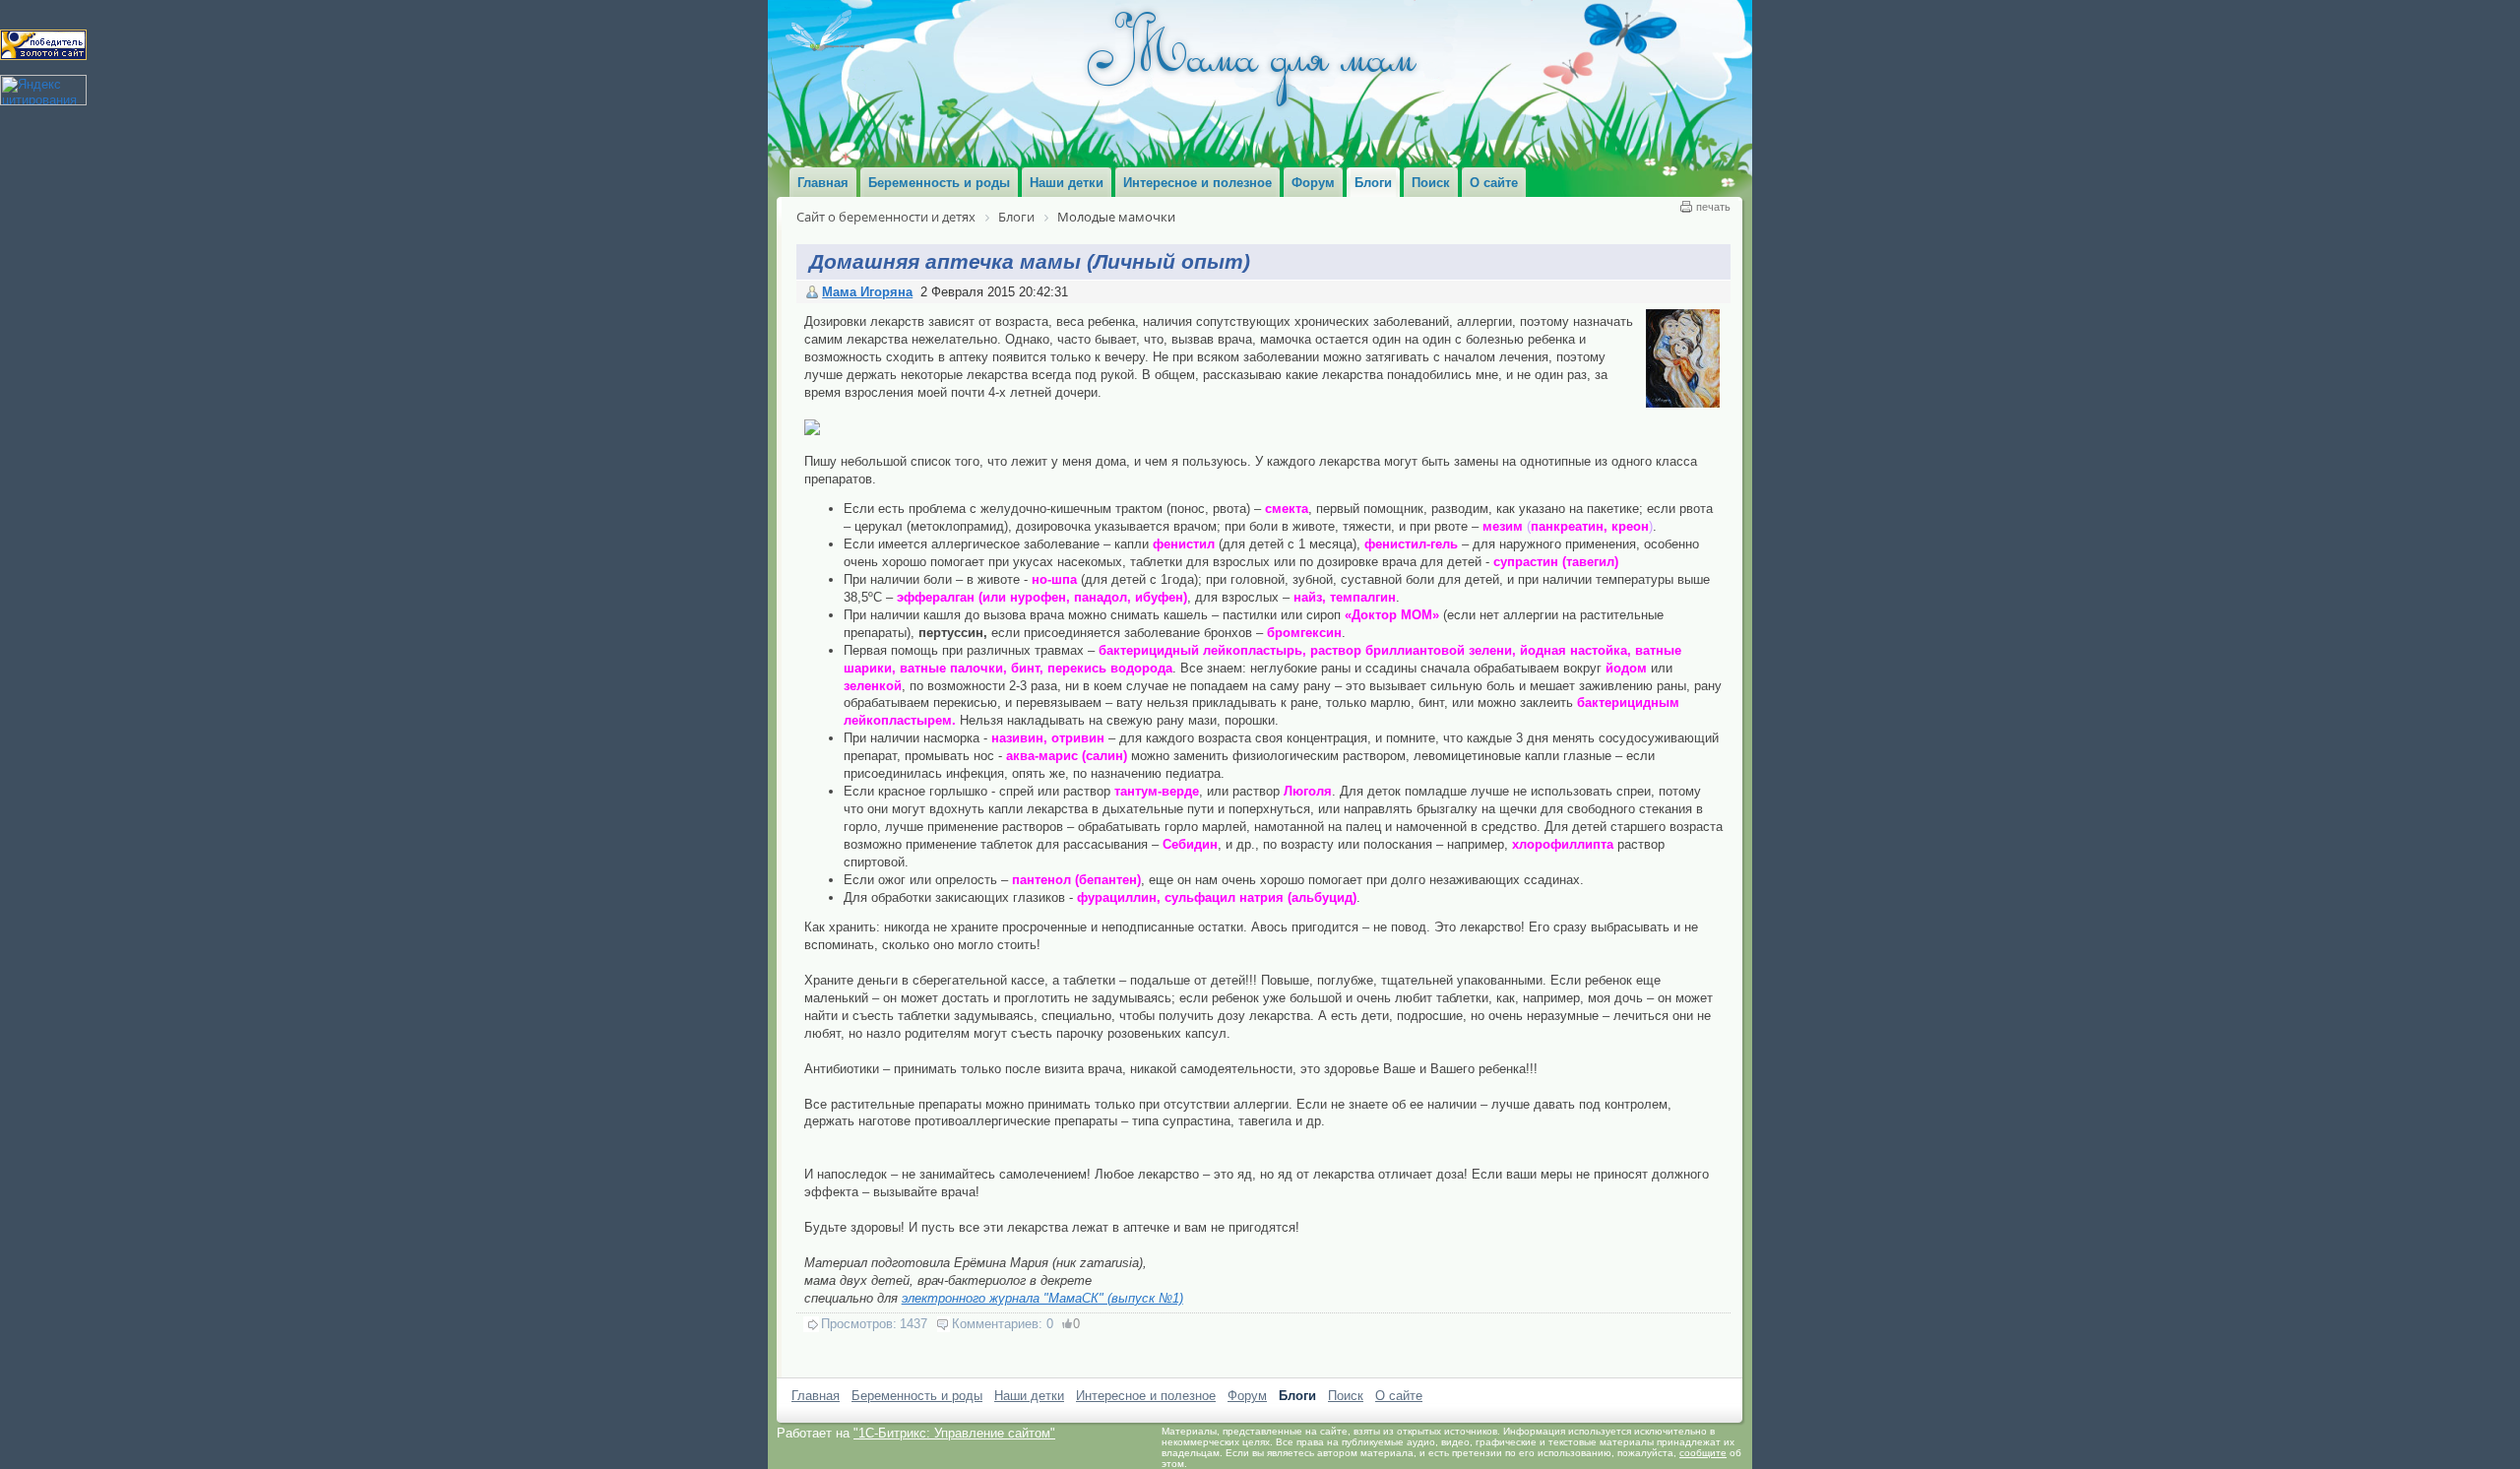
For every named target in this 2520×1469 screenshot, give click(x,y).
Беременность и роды (917, 1396)
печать (1713, 207)
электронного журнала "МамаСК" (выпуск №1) (1042, 1298)
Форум (1247, 1396)
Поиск (1346, 1396)
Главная (816, 1396)
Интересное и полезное (1146, 1396)
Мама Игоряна (867, 292)
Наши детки (1029, 1396)
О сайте (1399, 1396)
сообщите (1703, 1453)
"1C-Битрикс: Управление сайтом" (954, 1433)
